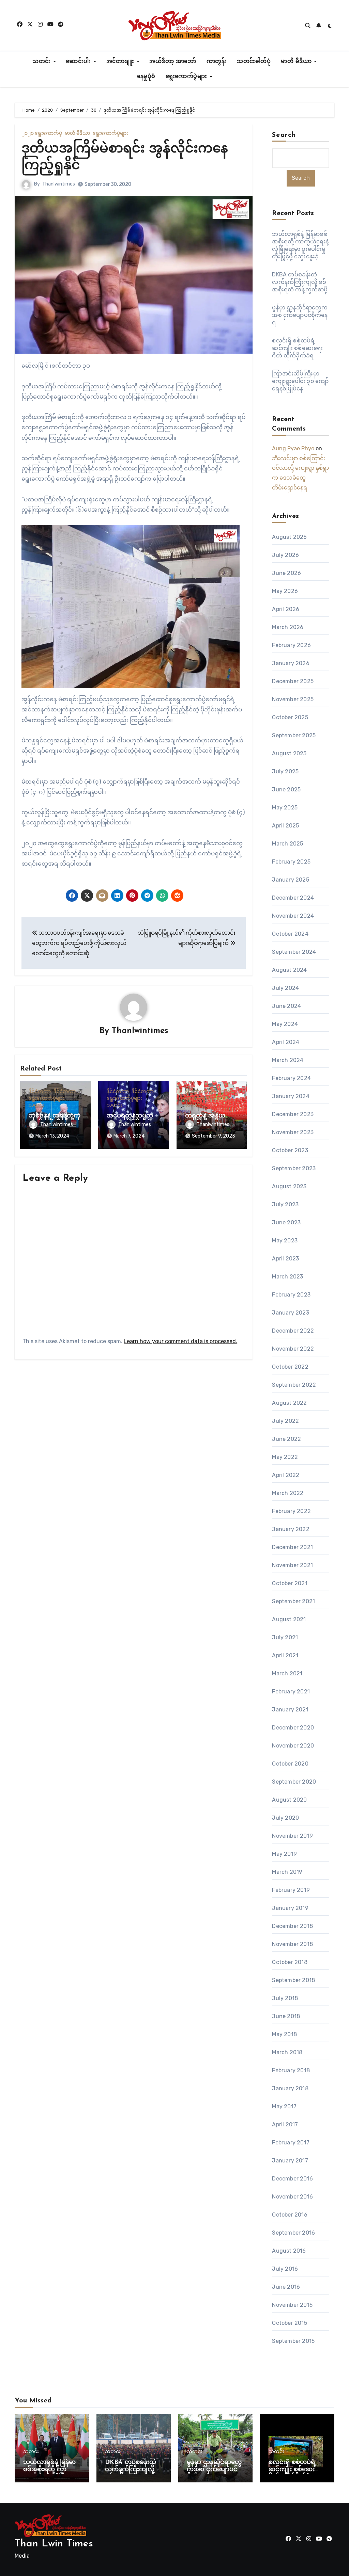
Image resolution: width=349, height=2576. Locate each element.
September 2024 (294, 952)
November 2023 (293, 1132)
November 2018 (292, 1944)
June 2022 (286, 1439)
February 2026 (291, 645)
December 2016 (292, 2179)
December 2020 (293, 1728)
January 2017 (290, 2161)
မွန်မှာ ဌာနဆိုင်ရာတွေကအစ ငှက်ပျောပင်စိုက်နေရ (300, 315)
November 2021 (292, 1565)
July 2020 (285, 1818)
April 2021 (285, 1655)
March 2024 (288, 1060)
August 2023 (289, 1186)
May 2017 (284, 2106)
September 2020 (294, 1782)
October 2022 (290, 1367)
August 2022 (289, 1403)
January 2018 (290, 2088)
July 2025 (285, 771)
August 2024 (289, 970)
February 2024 (291, 1078)
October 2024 (290, 934)
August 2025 (289, 753)
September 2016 (293, 2233)
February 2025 (291, 862)
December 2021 (292, 1547)
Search (284, 135)
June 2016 (286, 2287)
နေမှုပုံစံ (146, 77)
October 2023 (290, 1150)
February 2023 (291, 1295)
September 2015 (293, 2341)
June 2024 (286, 1006)
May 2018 (284, 2034)
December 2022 (293, 1331)
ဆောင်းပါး (79, 62)
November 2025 (293, 699)
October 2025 (290, 717)
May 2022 (285, 1457)
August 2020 (289, 1800)
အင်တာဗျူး (121, 62)
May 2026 (285, 591)
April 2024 (286, 1042)
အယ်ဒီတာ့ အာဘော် (173, 62)
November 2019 (292, 1836)
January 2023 (290, 1313)
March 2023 (287, 1277)
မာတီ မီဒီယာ (297, 62)
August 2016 (289, 2251)
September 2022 (294, 1385)
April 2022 (286, 1475)
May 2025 (285, 808)
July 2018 (285, 1998)
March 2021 (287, 1673)
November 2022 (293, 1349)
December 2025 (293, 681)
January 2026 (291, 663)
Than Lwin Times (54, 2544)
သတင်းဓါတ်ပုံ (254, 62)
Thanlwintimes (59, 184)
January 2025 (290, 880)
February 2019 (291, 1890)
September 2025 (294, 735)
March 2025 (287, 844)
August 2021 (289, 1619)
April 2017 (285, 2124)
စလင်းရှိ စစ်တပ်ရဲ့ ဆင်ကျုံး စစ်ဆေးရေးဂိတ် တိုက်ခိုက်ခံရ (297, 348)
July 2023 (285, 1204)
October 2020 (290, 1764)
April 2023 (285, 1259)
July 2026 (285, 555)
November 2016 (292, 2197)
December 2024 (293, 898)
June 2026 (286, 573)
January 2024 (291, 1096)
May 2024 (285, 1024)
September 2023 (294, 1168)
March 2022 (288, 1493)
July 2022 (285, 1421)
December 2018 (292, 1926)
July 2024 (285, 988)
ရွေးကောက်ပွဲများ (187, 77)
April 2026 (286, 609)
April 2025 (285, 826)
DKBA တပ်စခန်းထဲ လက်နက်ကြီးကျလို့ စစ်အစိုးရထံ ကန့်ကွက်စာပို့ (300, 282)
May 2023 (285, 1241)
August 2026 (289, 537)
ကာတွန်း (217, 62)
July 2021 (285, 1637)
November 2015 (292, 2305)
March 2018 (287, 2052)
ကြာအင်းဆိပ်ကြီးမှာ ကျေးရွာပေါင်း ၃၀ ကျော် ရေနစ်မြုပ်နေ (300, 381)
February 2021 (291, 1692)
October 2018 (290, 1962)
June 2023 (286, 1222)
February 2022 (291, 1511)
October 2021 (290, 1583)
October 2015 (289, 2323)
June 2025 (286, 790)
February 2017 (291, 2143)
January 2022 (291, 1529)
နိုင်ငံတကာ (40, 1092)
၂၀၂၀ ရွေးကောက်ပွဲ (42, 133)
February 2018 (291, 2070)
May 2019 (284, 1854)
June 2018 (286, 2016)
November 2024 (293, 916)
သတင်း (42, 62)
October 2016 (290, 2215)
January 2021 (290, 1710)
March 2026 (288, 627)
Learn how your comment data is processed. (180, 1341)
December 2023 (293, 1114)
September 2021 (293, 1601)
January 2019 (290, 1908)
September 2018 (293, 1980)
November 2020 (293, 1746)
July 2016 (285, 2269)
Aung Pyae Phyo (293, 448)
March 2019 (287, 1872)
